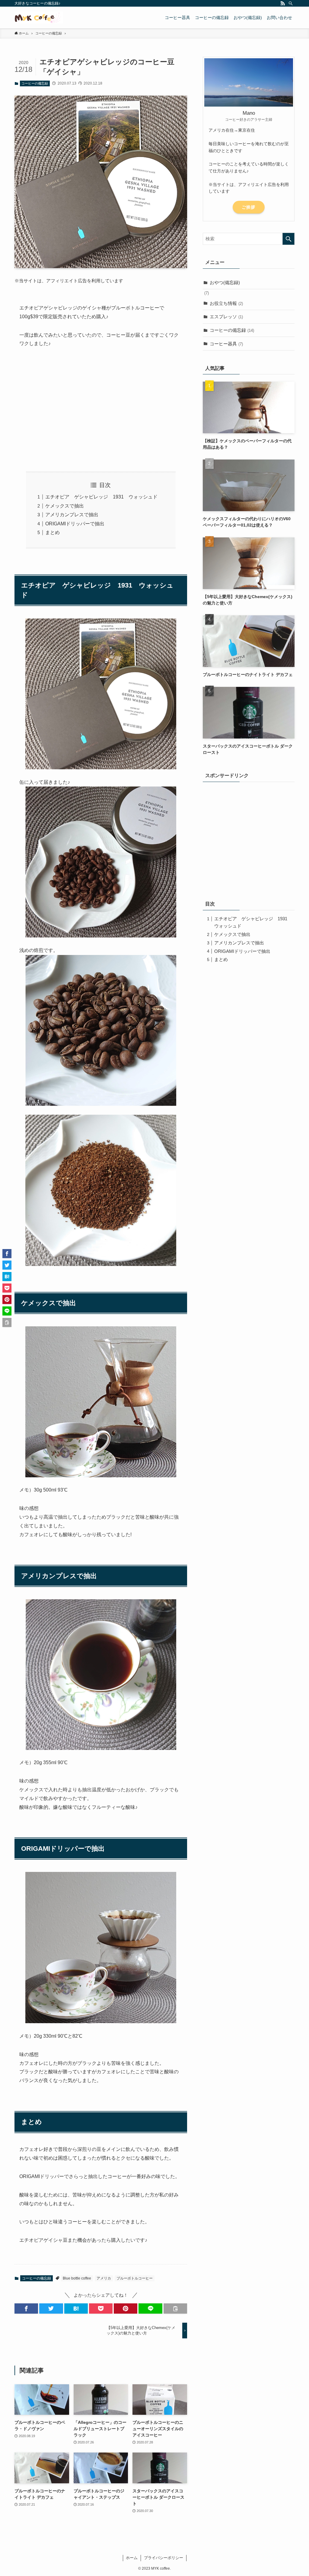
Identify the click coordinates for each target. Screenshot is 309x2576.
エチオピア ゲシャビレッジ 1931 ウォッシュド (101, 497)
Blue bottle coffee (77, 2278)
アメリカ (104, 2278)
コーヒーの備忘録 (35, 83)
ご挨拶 (248, 207)
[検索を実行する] (288, 239)
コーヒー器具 (226, 344)
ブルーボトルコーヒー (135, 2278)
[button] (26, 2308)
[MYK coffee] (39, 18)
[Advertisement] (101, 410)
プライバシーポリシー (164, 2558)
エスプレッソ (226, 317)
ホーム (132, 2558)
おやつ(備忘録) (225, 282)
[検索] (291, 3)
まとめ (53, 532)
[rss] (283, 3)
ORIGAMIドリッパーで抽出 (75, 524)
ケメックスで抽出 (65, 506)
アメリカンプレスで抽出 (72, 515)
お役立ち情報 (226, 303)
